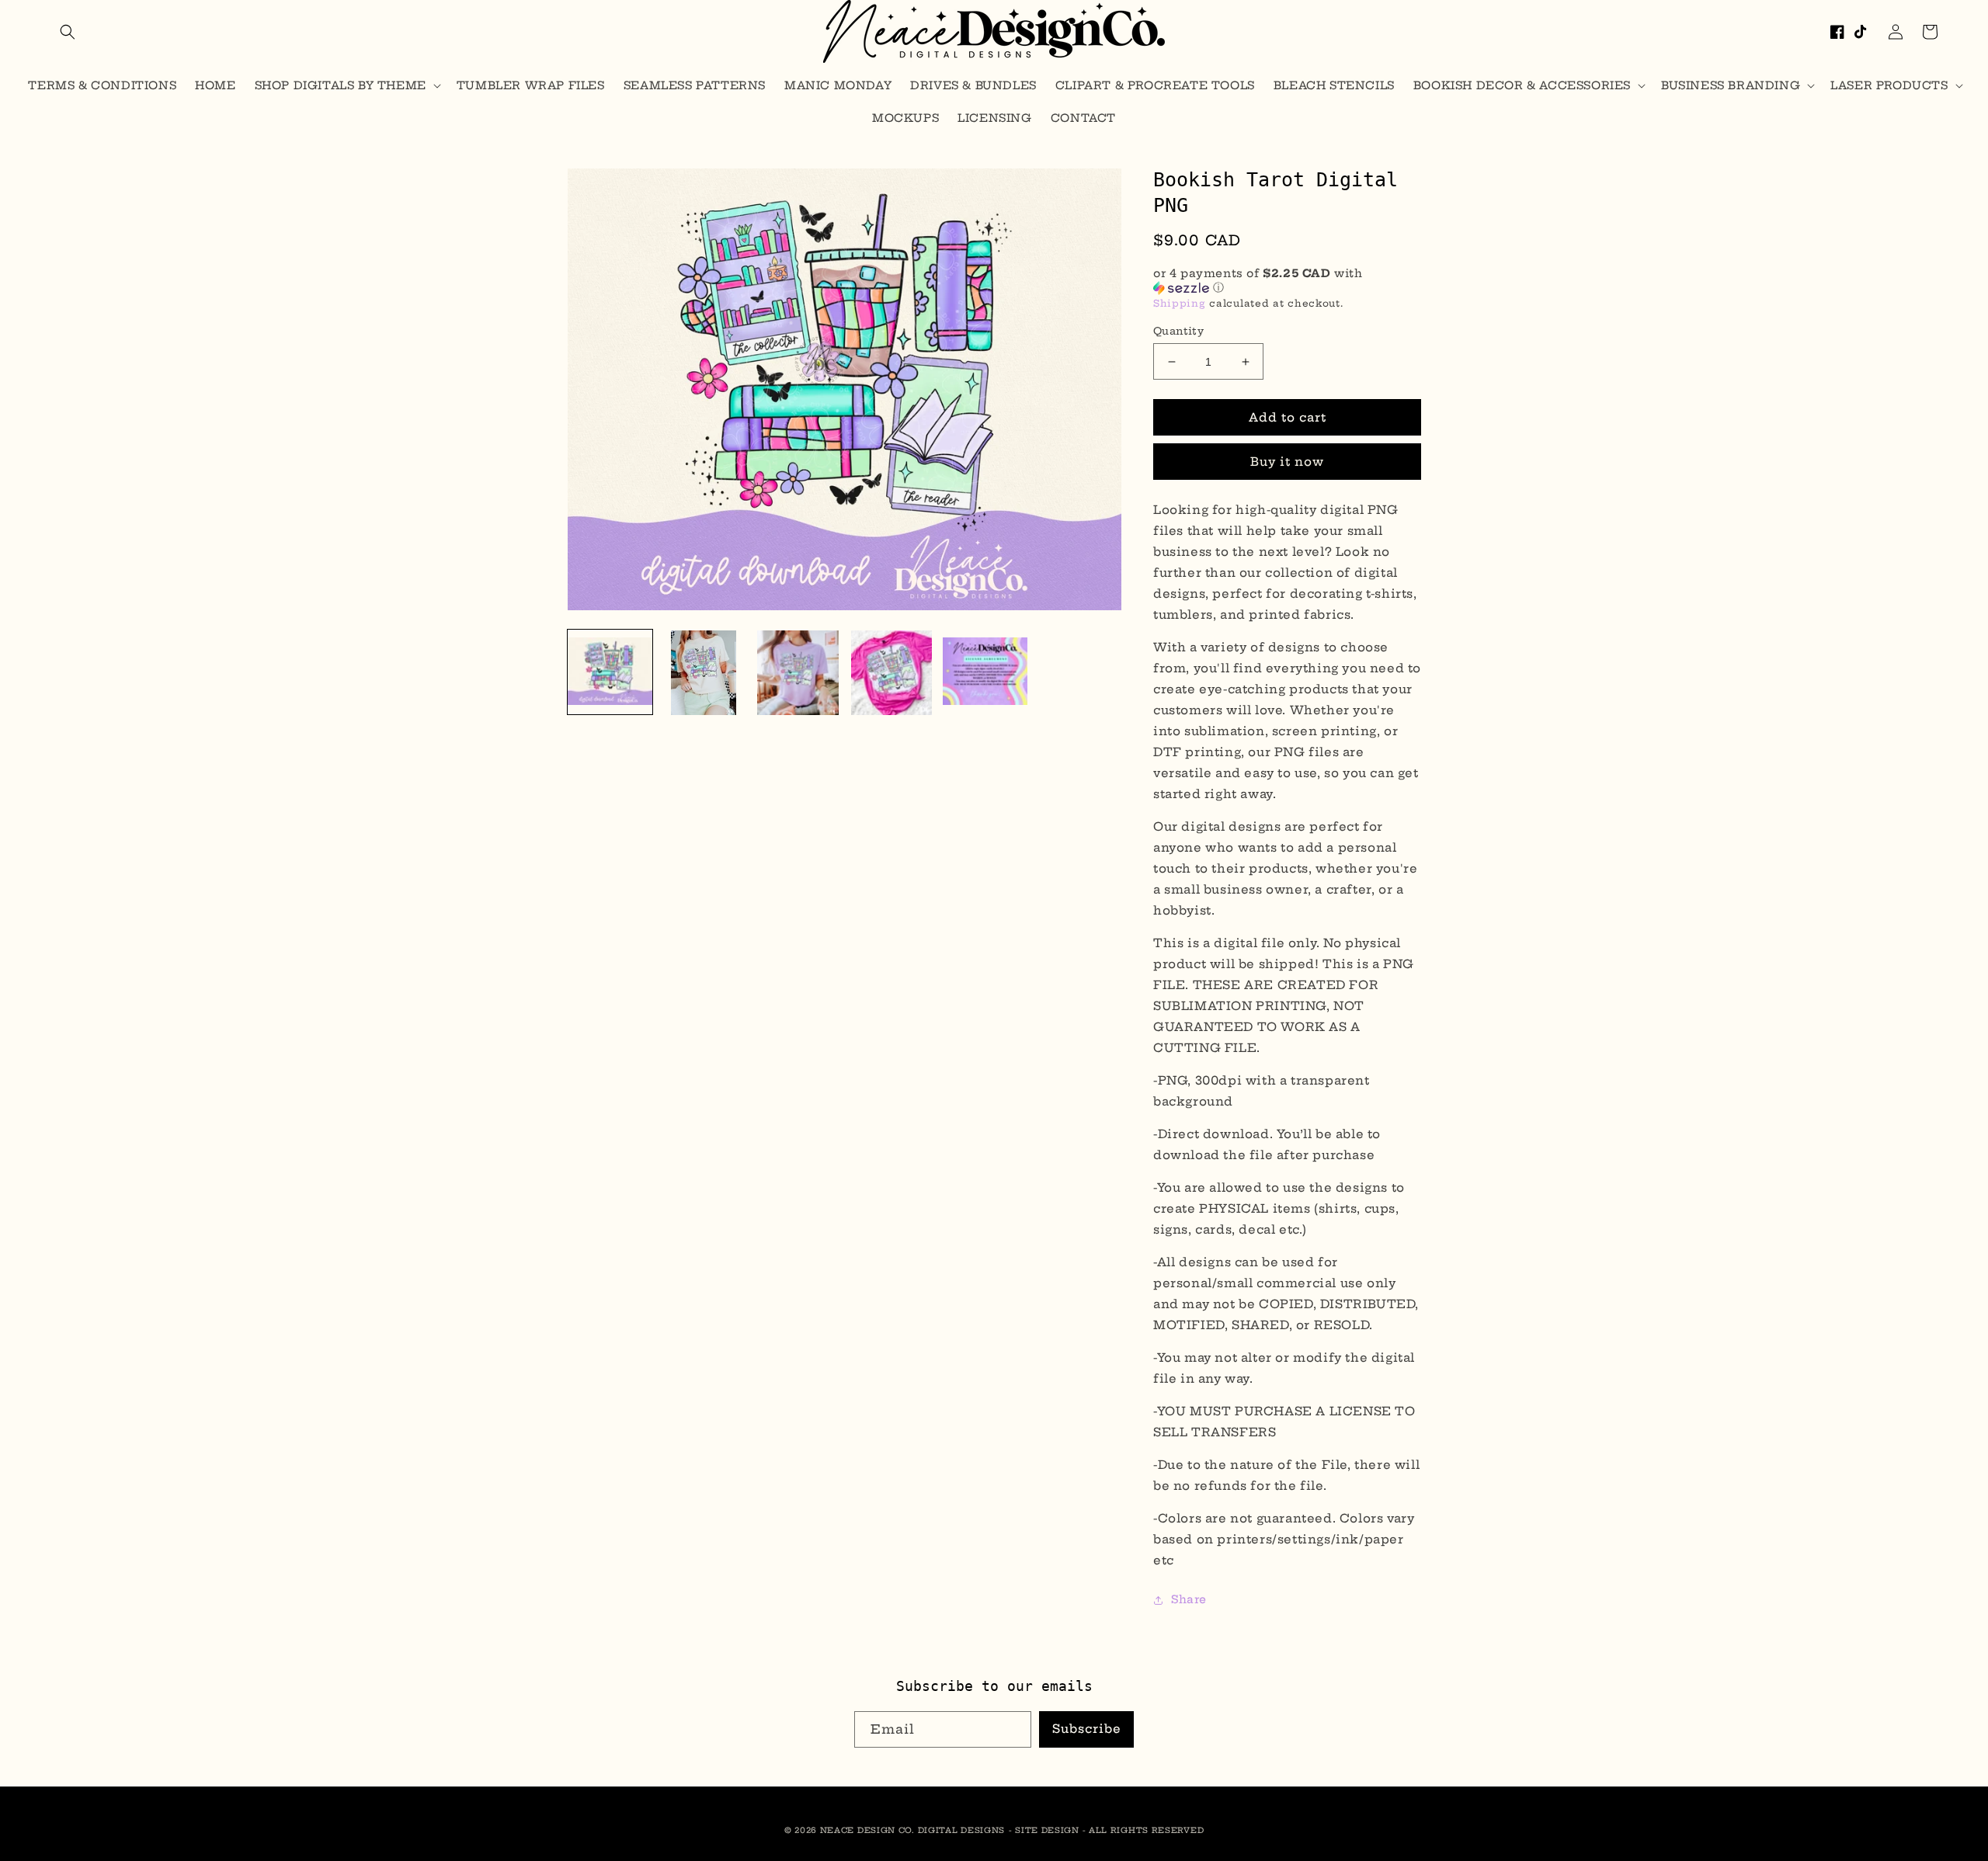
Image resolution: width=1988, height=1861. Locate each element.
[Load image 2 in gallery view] (704, 673)
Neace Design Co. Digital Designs (912, 1830)
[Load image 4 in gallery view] (892, 673)
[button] (68, 32)
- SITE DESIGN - (1049, 1830)
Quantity (1178, 331)
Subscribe (1087, 1729)
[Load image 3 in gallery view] (798, 673)
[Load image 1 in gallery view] (610, 673)
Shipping (1180, 303)
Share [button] (1189, 1599)
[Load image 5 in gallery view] (985, 673)
